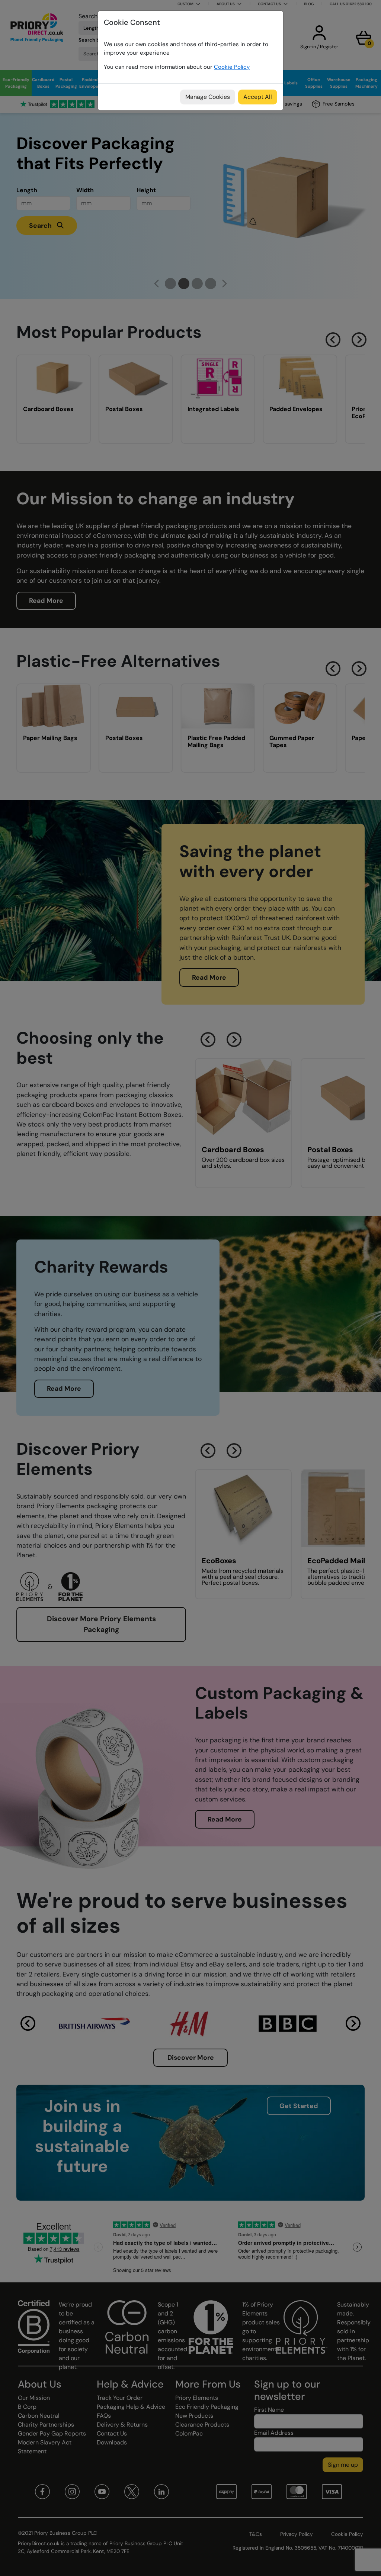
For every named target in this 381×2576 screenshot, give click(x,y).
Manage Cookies (208, 97)
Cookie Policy (232, 67)
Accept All (258, 97)
